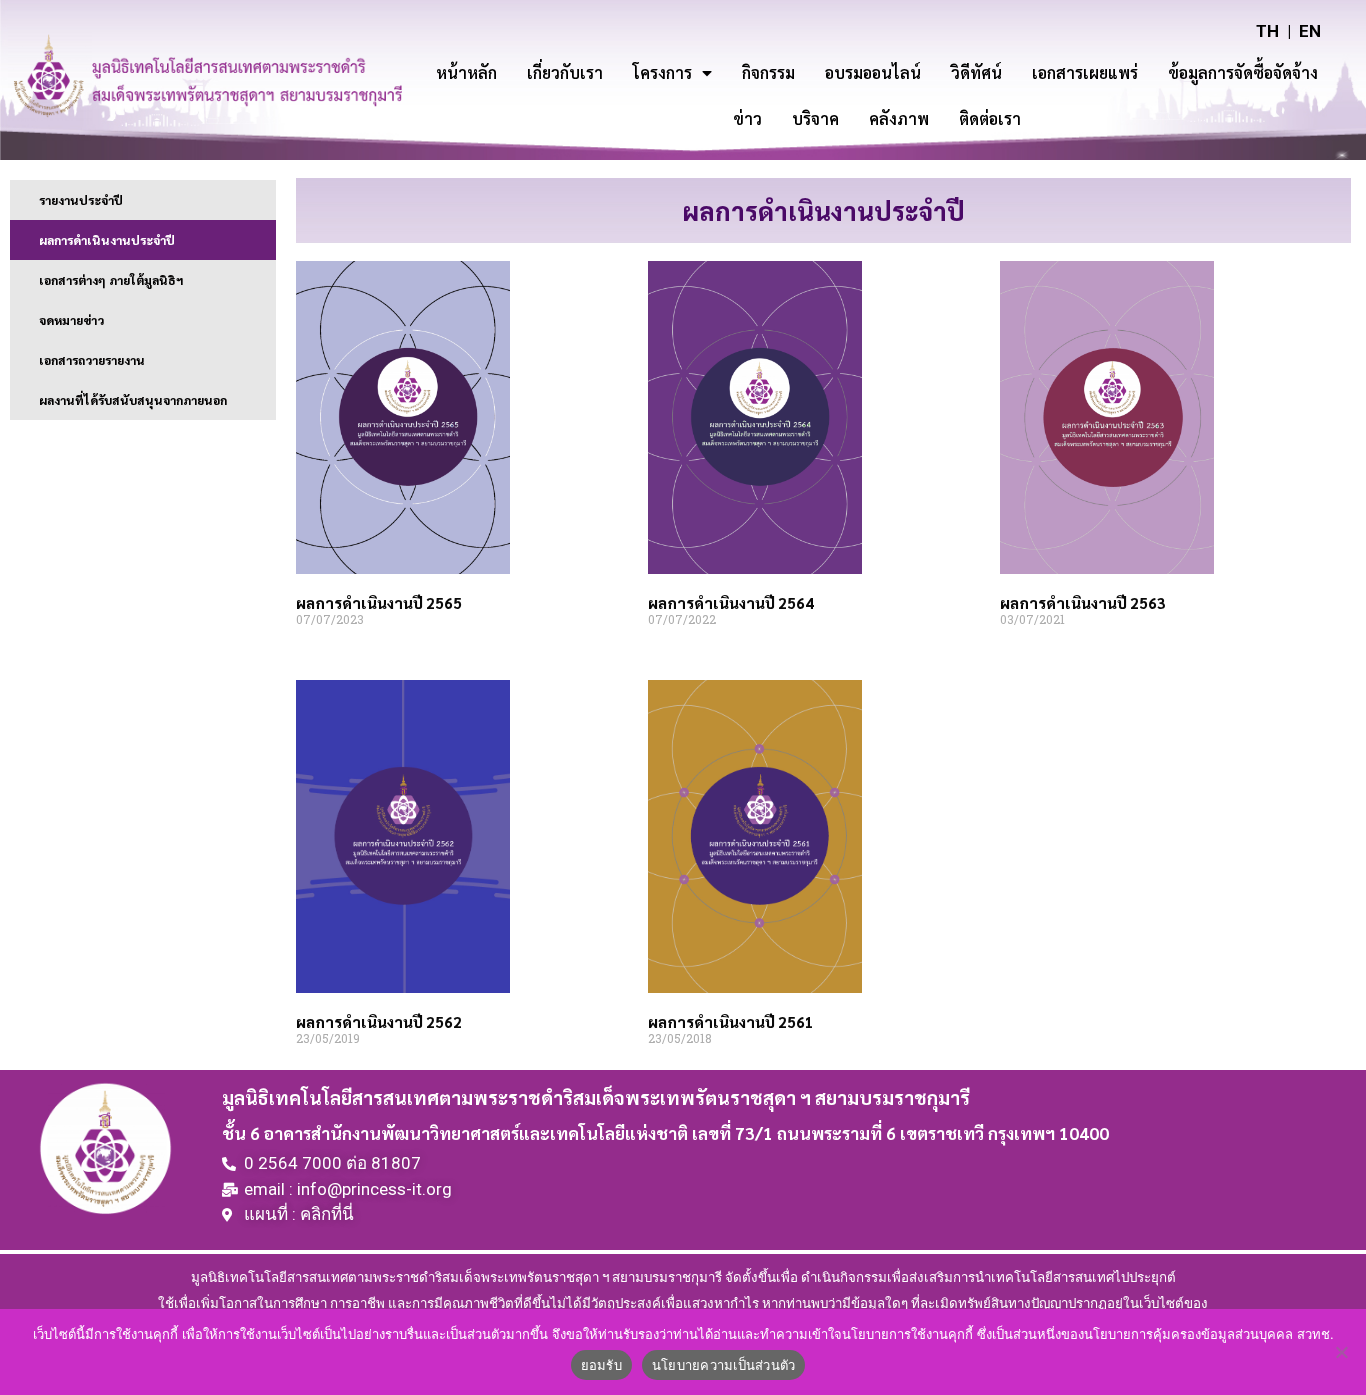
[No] (1341, 1352)
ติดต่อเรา (990, 118)
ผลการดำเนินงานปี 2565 (379, 602)
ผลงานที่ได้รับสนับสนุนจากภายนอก (133, 400)
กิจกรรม (768, 72)
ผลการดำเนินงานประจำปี (107, 240)
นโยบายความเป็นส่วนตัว (724, 1365)
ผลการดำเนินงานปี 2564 (731, 602)
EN (1310, 31)
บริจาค (815, 118)
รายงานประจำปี (81, 200)
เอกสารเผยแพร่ (1085, 72)
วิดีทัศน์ (976, 72)
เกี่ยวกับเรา (565, 72)
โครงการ (662, 72)
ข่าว (747, 118)
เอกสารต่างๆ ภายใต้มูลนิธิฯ (111, 280)
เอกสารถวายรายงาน (92, 360)
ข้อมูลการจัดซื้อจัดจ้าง (1243, 72)
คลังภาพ (899, 118)
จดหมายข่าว (71, 320)
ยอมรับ (601, 1365)
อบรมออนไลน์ (873, 72)
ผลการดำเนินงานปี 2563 (1083, 602)
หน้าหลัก (466, 72)
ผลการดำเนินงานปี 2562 (379, 1021)
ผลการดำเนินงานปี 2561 (731, 1021)
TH (1267, 31)
